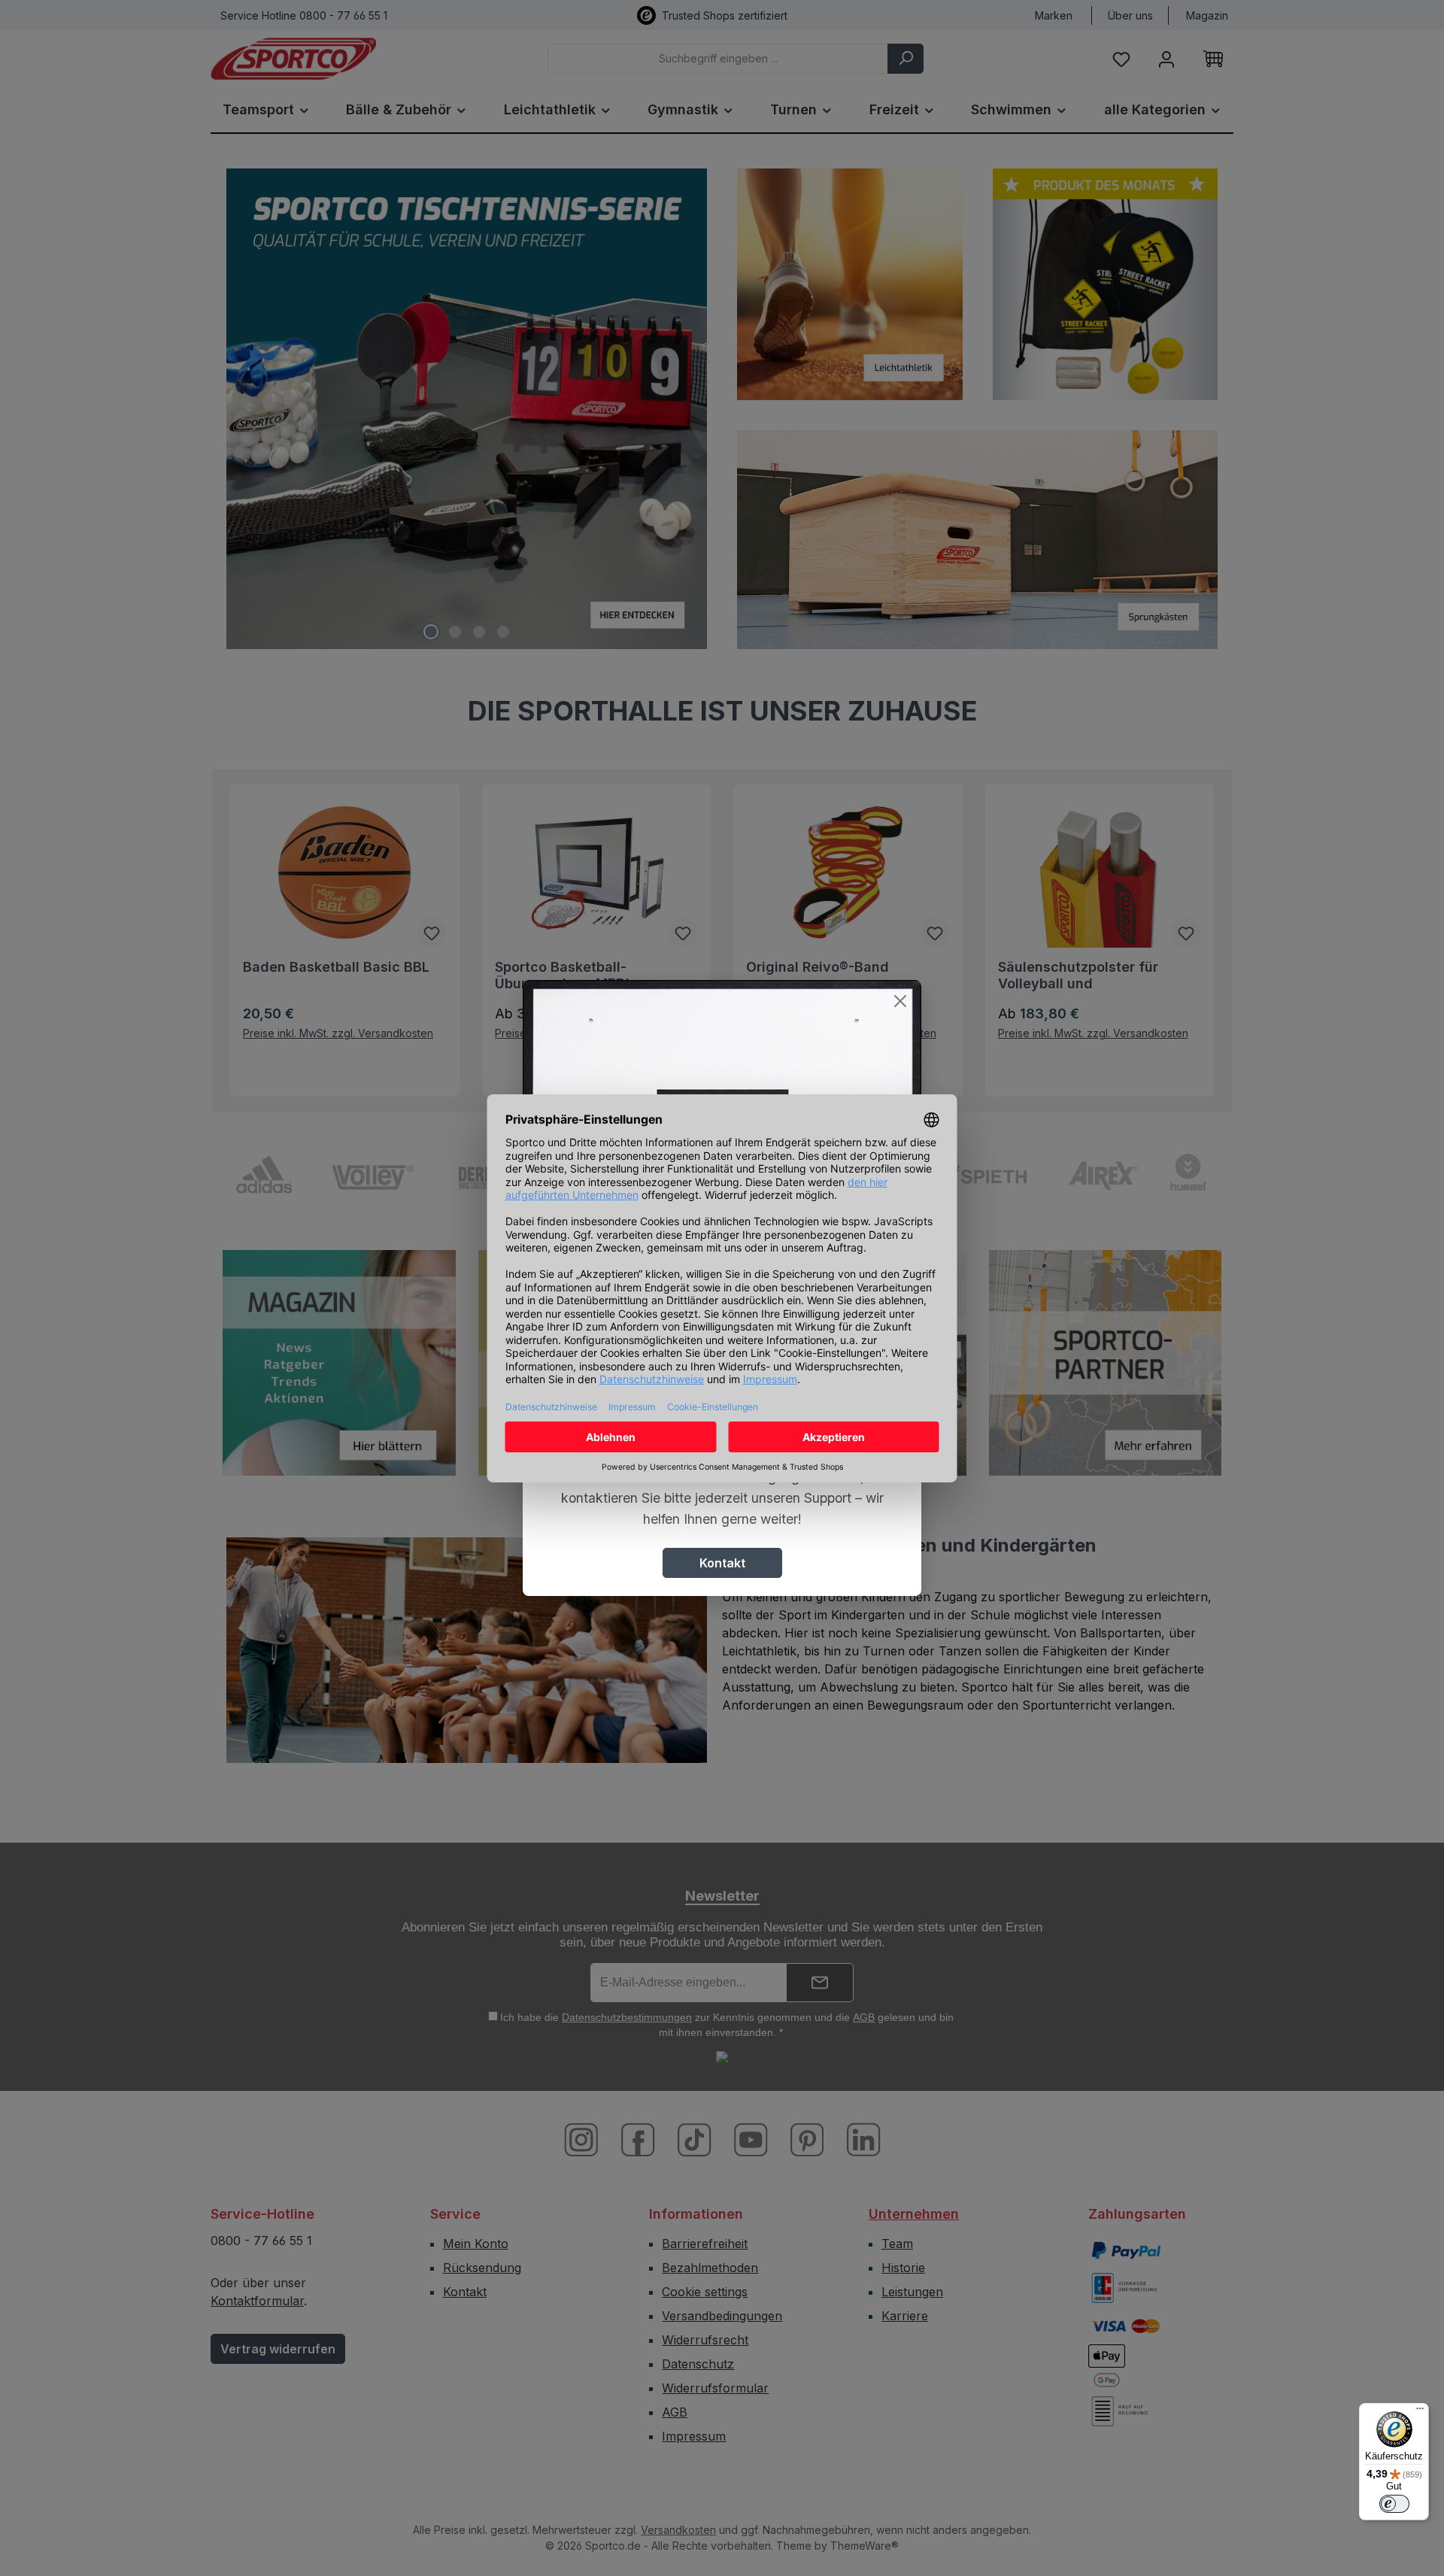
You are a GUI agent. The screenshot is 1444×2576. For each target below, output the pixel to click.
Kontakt (722, 1563)
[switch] (1394, 2504)
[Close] (900, 1001)
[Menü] (1420, 2412)
